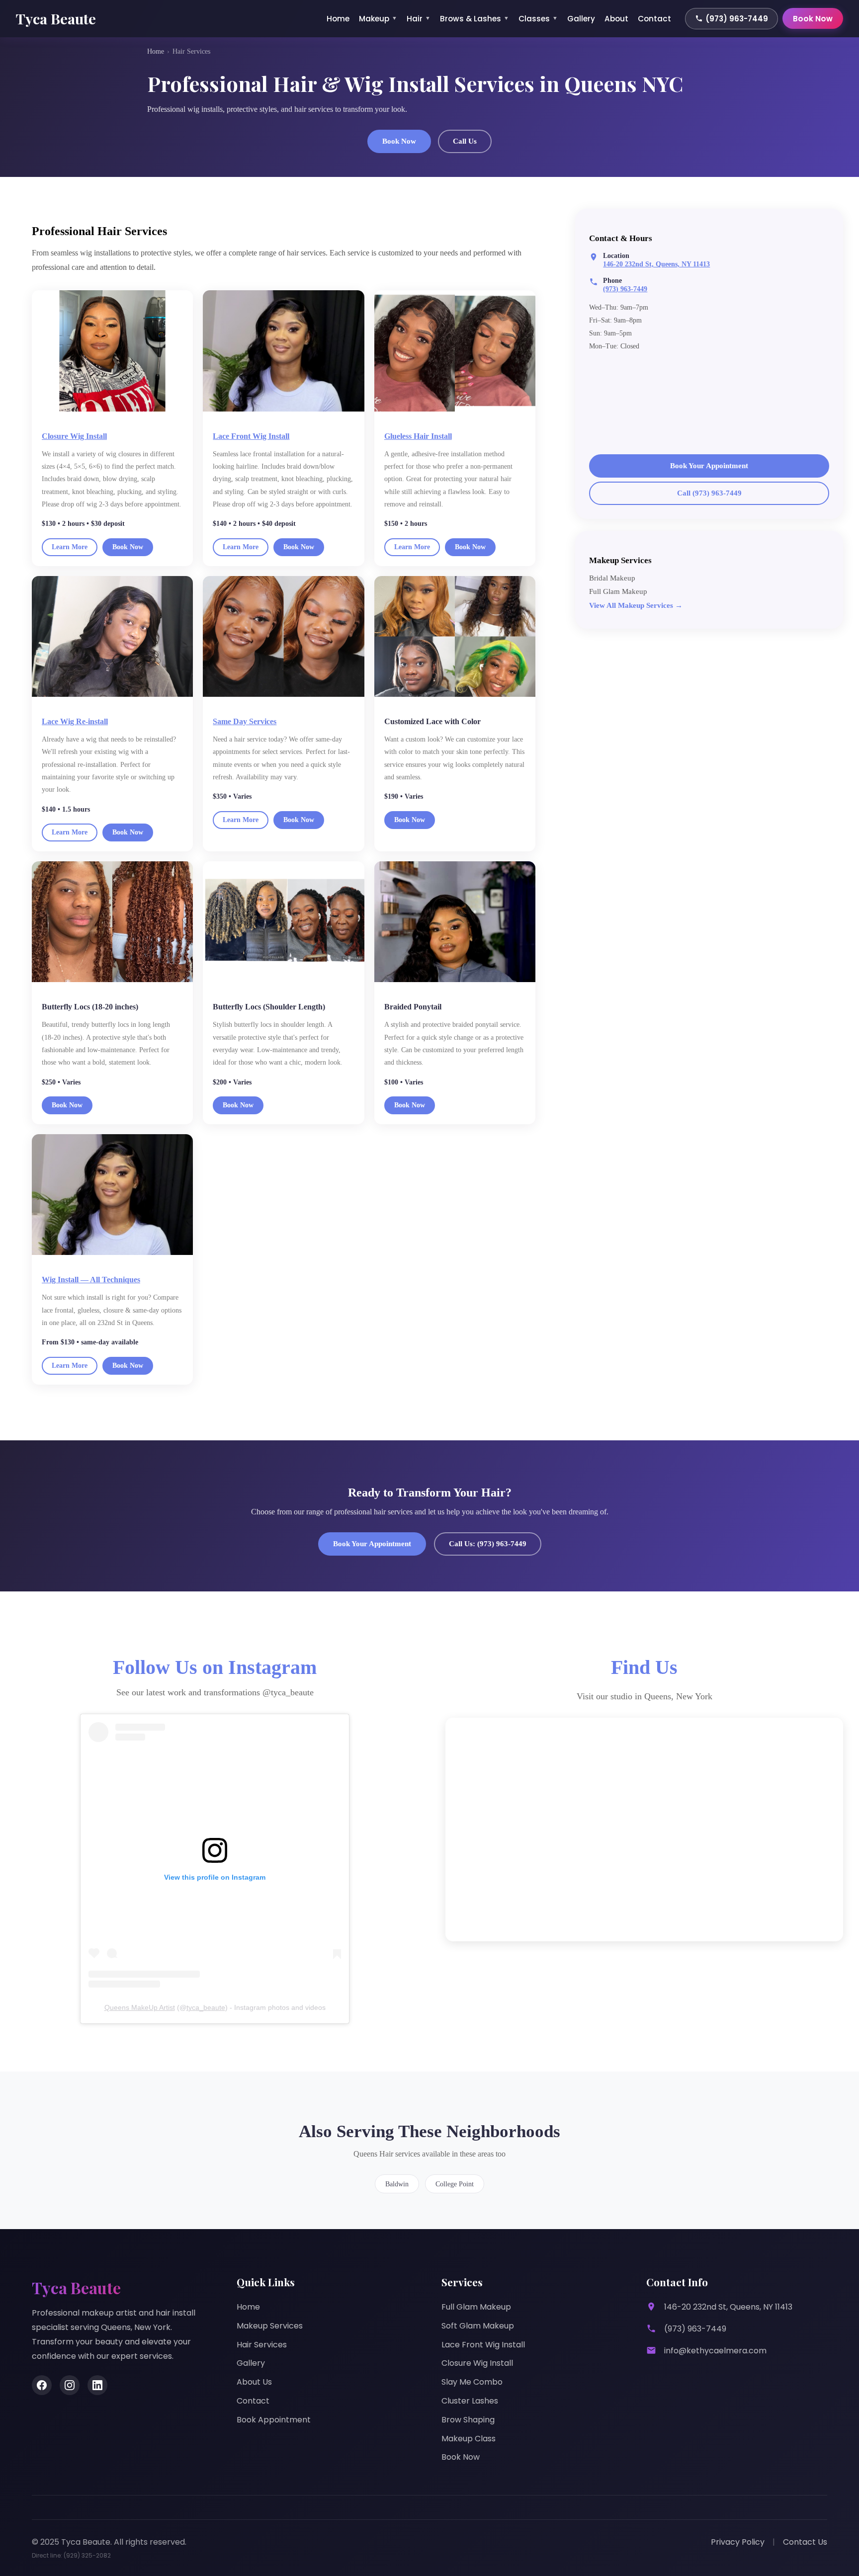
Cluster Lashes (470, 2401)
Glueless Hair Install (418, 436)
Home (338, 19)
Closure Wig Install (74, 436)
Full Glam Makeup (618, 591)
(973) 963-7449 (737, 19)
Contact (654, 19)
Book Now (813, 19)
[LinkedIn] (97, 2385)
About (616, 19)
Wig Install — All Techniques (91, 1280)
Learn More (70, 547)
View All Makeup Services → (636, 605)
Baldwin (397, 2184)
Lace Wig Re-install (75, 721)
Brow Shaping (468, 2420)
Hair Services (262, 2345)
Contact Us (805, 2542)
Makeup (378, 19)
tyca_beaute (206, 2007)
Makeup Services (270, 2326)
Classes (538, 19)
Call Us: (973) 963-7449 (488, 1544)
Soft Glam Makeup (478, 2326)
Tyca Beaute (56, 18)
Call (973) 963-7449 (709, 493)
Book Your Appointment (709, 466)
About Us (254, 2382)
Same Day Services (245, 721)
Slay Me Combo (472, 2382)
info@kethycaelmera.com (715, 2351)
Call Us (465, 141)
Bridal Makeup (612, 578)
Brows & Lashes (474, 19)
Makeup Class (469, 2439)
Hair (419, 19)
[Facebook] (42, 2385)
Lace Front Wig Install (251, 436)
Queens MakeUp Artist (140, 2007)
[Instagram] (70, 2385)
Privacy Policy (738, 2542)
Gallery (581, 19)
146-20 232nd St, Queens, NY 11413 (656, 264)
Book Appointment (274, 2420)
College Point (455, 2184)
